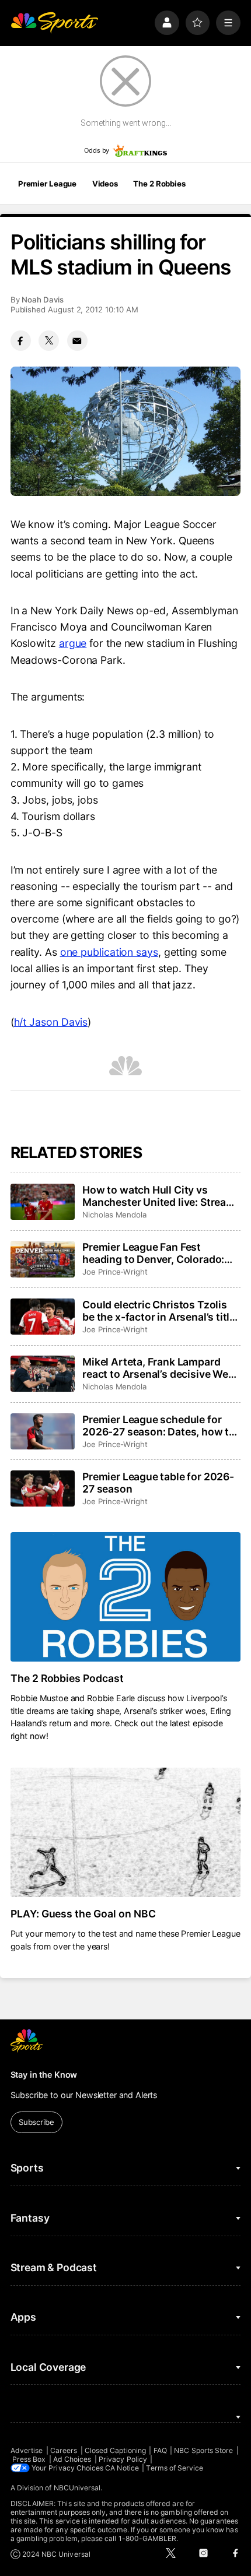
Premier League (47, 184)
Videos (105, 184)
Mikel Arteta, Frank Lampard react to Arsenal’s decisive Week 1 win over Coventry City (161, 1368)
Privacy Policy (123, 2459)
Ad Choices (72, 2459)
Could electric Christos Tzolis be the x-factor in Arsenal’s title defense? (159, 1311)
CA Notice (122, 2468)
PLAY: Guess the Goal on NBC (83, 1914)
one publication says (109, 952)
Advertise (27, 2450)
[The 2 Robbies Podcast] (126, 1597)
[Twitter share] (49, 341)
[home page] (54, 23)
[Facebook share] (21, 341)
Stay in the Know (44, 2074)
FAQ (160, 2450)
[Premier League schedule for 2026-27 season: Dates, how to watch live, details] (43, 1431)
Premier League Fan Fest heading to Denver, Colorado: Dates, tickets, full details (153, 1253)
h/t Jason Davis (51, 1022)
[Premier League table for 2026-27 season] (43, 1488)
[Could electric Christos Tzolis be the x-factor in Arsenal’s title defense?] (43, 1317)
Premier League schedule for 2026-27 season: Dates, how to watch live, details (159, 1426)
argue (73, 643)
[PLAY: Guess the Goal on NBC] (126, 1832)
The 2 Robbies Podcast (67, 1678)
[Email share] (77, 341)
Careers (64, 2450)
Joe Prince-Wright (115, 1272)
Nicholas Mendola (114, 1215)
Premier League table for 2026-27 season (158, 1483)
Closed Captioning (115, 2450)
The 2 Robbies (159, 184)
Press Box (29, 2459)
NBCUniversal (77, 2488)
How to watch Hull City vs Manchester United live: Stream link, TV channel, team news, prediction (159, 1196)
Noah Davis (43, 300)
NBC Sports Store (203, 2450)
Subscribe (36, 2122)
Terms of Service (175, 2468)
